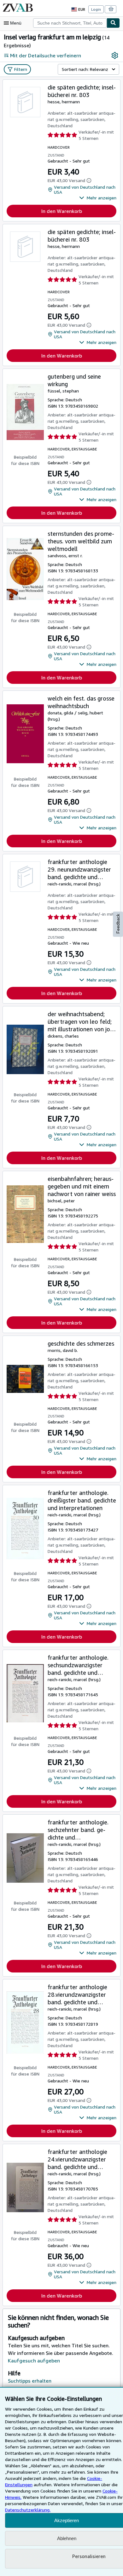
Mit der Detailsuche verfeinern (46, 55)
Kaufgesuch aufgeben (34, 2361)
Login (96, 9)
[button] (98, 198)
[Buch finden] (113, 23)
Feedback (118, 924)
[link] (115, 55)
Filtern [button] (21, 69)
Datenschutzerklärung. (28, 2510)
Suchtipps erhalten (30, 2381)
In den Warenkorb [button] (62, 211)
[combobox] (70, 23)
